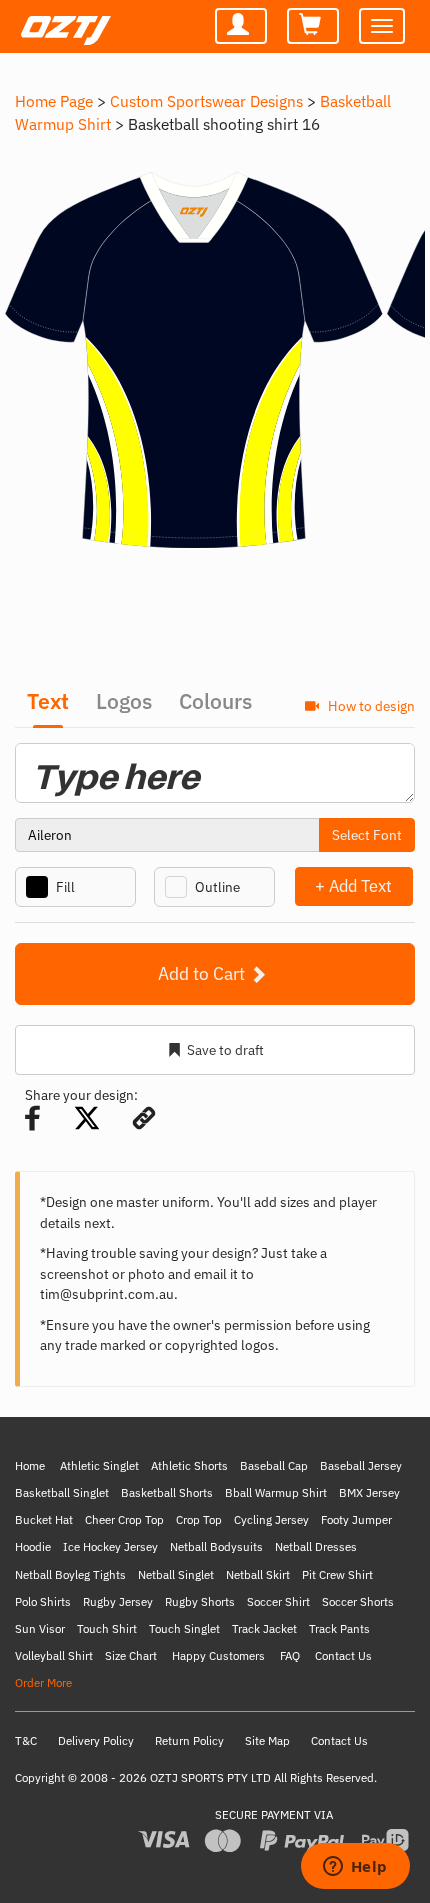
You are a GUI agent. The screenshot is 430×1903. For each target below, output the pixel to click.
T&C (26, 1740)
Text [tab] (48, 701)
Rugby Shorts (200, 1601)
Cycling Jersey (271, 1519)
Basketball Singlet (62, 1492)
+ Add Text (353, 885)
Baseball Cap (274, 1465)
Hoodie (33, 1546)
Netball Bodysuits (216, 1546)
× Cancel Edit (414, 885)
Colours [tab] (215, 701)
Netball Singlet (176, 1574)
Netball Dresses (316, 1546)
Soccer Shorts (358, 1601)
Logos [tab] (124, 701)
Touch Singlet (184, 1628)
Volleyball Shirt (54, 1655)
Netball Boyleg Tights (70, 1574)
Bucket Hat (44, 1519)
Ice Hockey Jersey (110, 1546)
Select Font (367, 835)
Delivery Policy (96, 1740)
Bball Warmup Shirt (276, 1492)
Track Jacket (264, 1628)
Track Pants (339, 1628)
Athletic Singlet (99, 1465)
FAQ (290, 1655)
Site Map (267, 1740)
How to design (370, 705)
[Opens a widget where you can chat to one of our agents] (355, 1868)
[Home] (63, 20)
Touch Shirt (107, 1628)
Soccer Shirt (278, 1601)
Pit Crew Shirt (337, 1574)
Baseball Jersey (361, 1465)
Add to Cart (203, 973)
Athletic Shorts (189, 1465)
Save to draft (225, 1050)
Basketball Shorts (167, 1492)
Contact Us (343, 1655)
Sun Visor (40, 1628)
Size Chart (131, 1655)
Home (30, 1465)
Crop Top (199, 1519)
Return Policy (189, 1740)
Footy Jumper (356, 1519)
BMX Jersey (369, 1492)
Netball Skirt (258, 1574)
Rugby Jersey (118, 1601)
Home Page (54, 101)
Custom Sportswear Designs (206, 101)
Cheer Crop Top (124, 1519)
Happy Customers (218, 1655)
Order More (43, 1682)
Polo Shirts (43, 1601)
